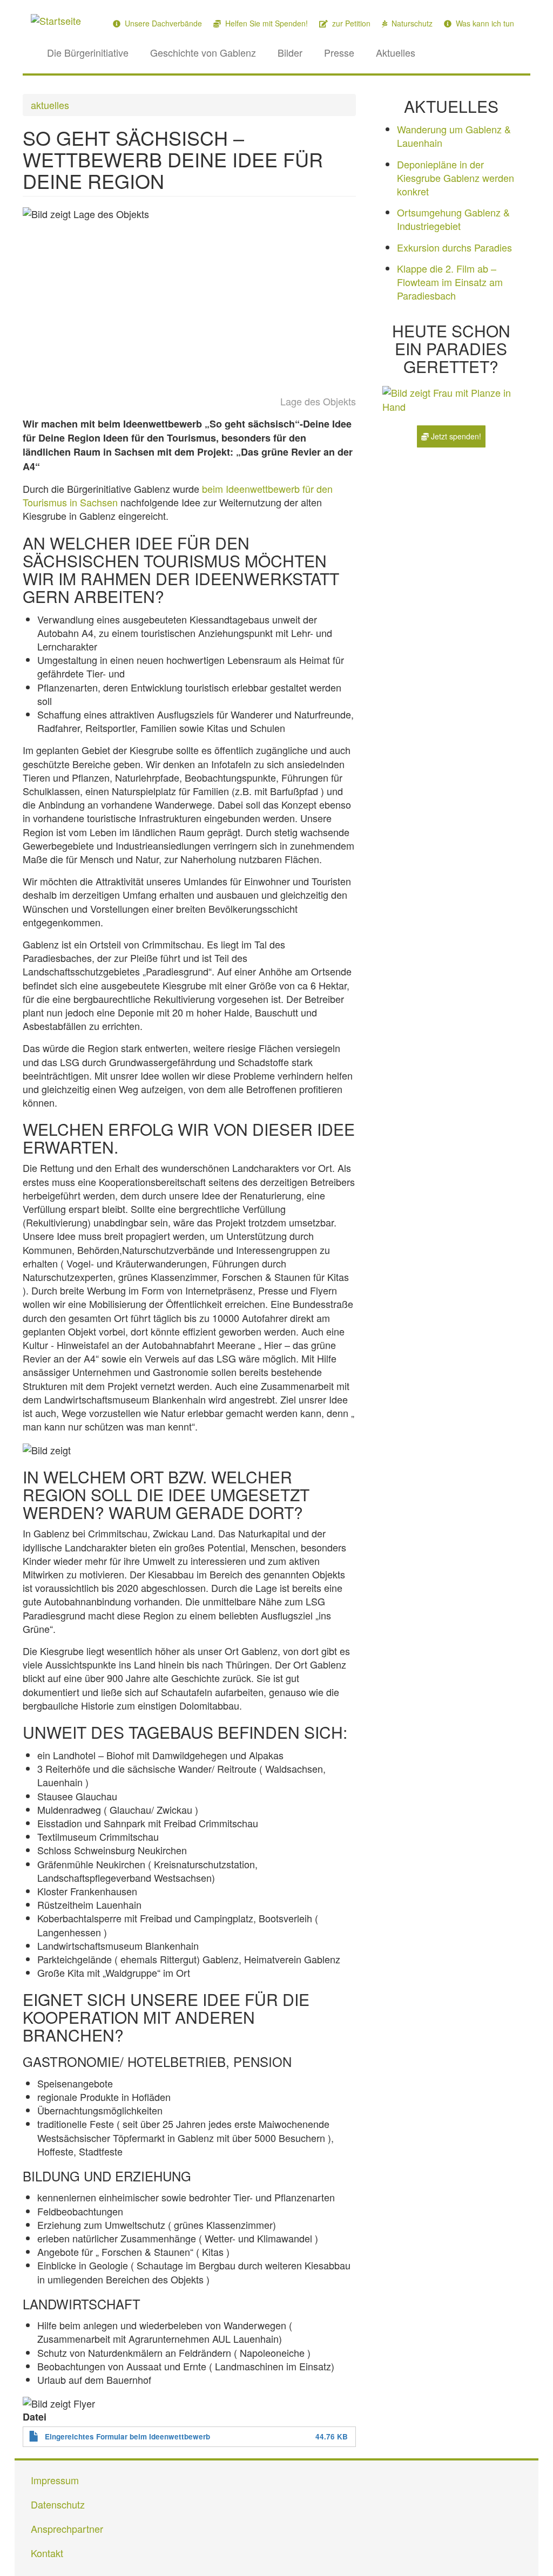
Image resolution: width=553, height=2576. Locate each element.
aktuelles (50, 105)
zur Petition (350, 23)
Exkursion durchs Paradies (454, 247)
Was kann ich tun (484, 23)
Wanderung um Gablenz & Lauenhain (454, 136)
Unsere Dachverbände (162, 23)
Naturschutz (411, 23)
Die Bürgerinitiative (88, 52)
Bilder (290, 52)
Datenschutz (58, 2504)
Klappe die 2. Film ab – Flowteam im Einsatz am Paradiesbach (450, 282)
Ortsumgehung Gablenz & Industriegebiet (453, 219)
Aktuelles (396, 52)
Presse (339, 52)
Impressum (55, 2480)
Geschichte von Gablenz (203, 52)
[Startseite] (60, 20)
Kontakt (47, 2553)
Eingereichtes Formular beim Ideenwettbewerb (127, 2436)
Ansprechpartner (67, 2528)
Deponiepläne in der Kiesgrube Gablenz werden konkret (456, 178)
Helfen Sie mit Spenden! (265, 23)
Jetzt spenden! (455, 436)
